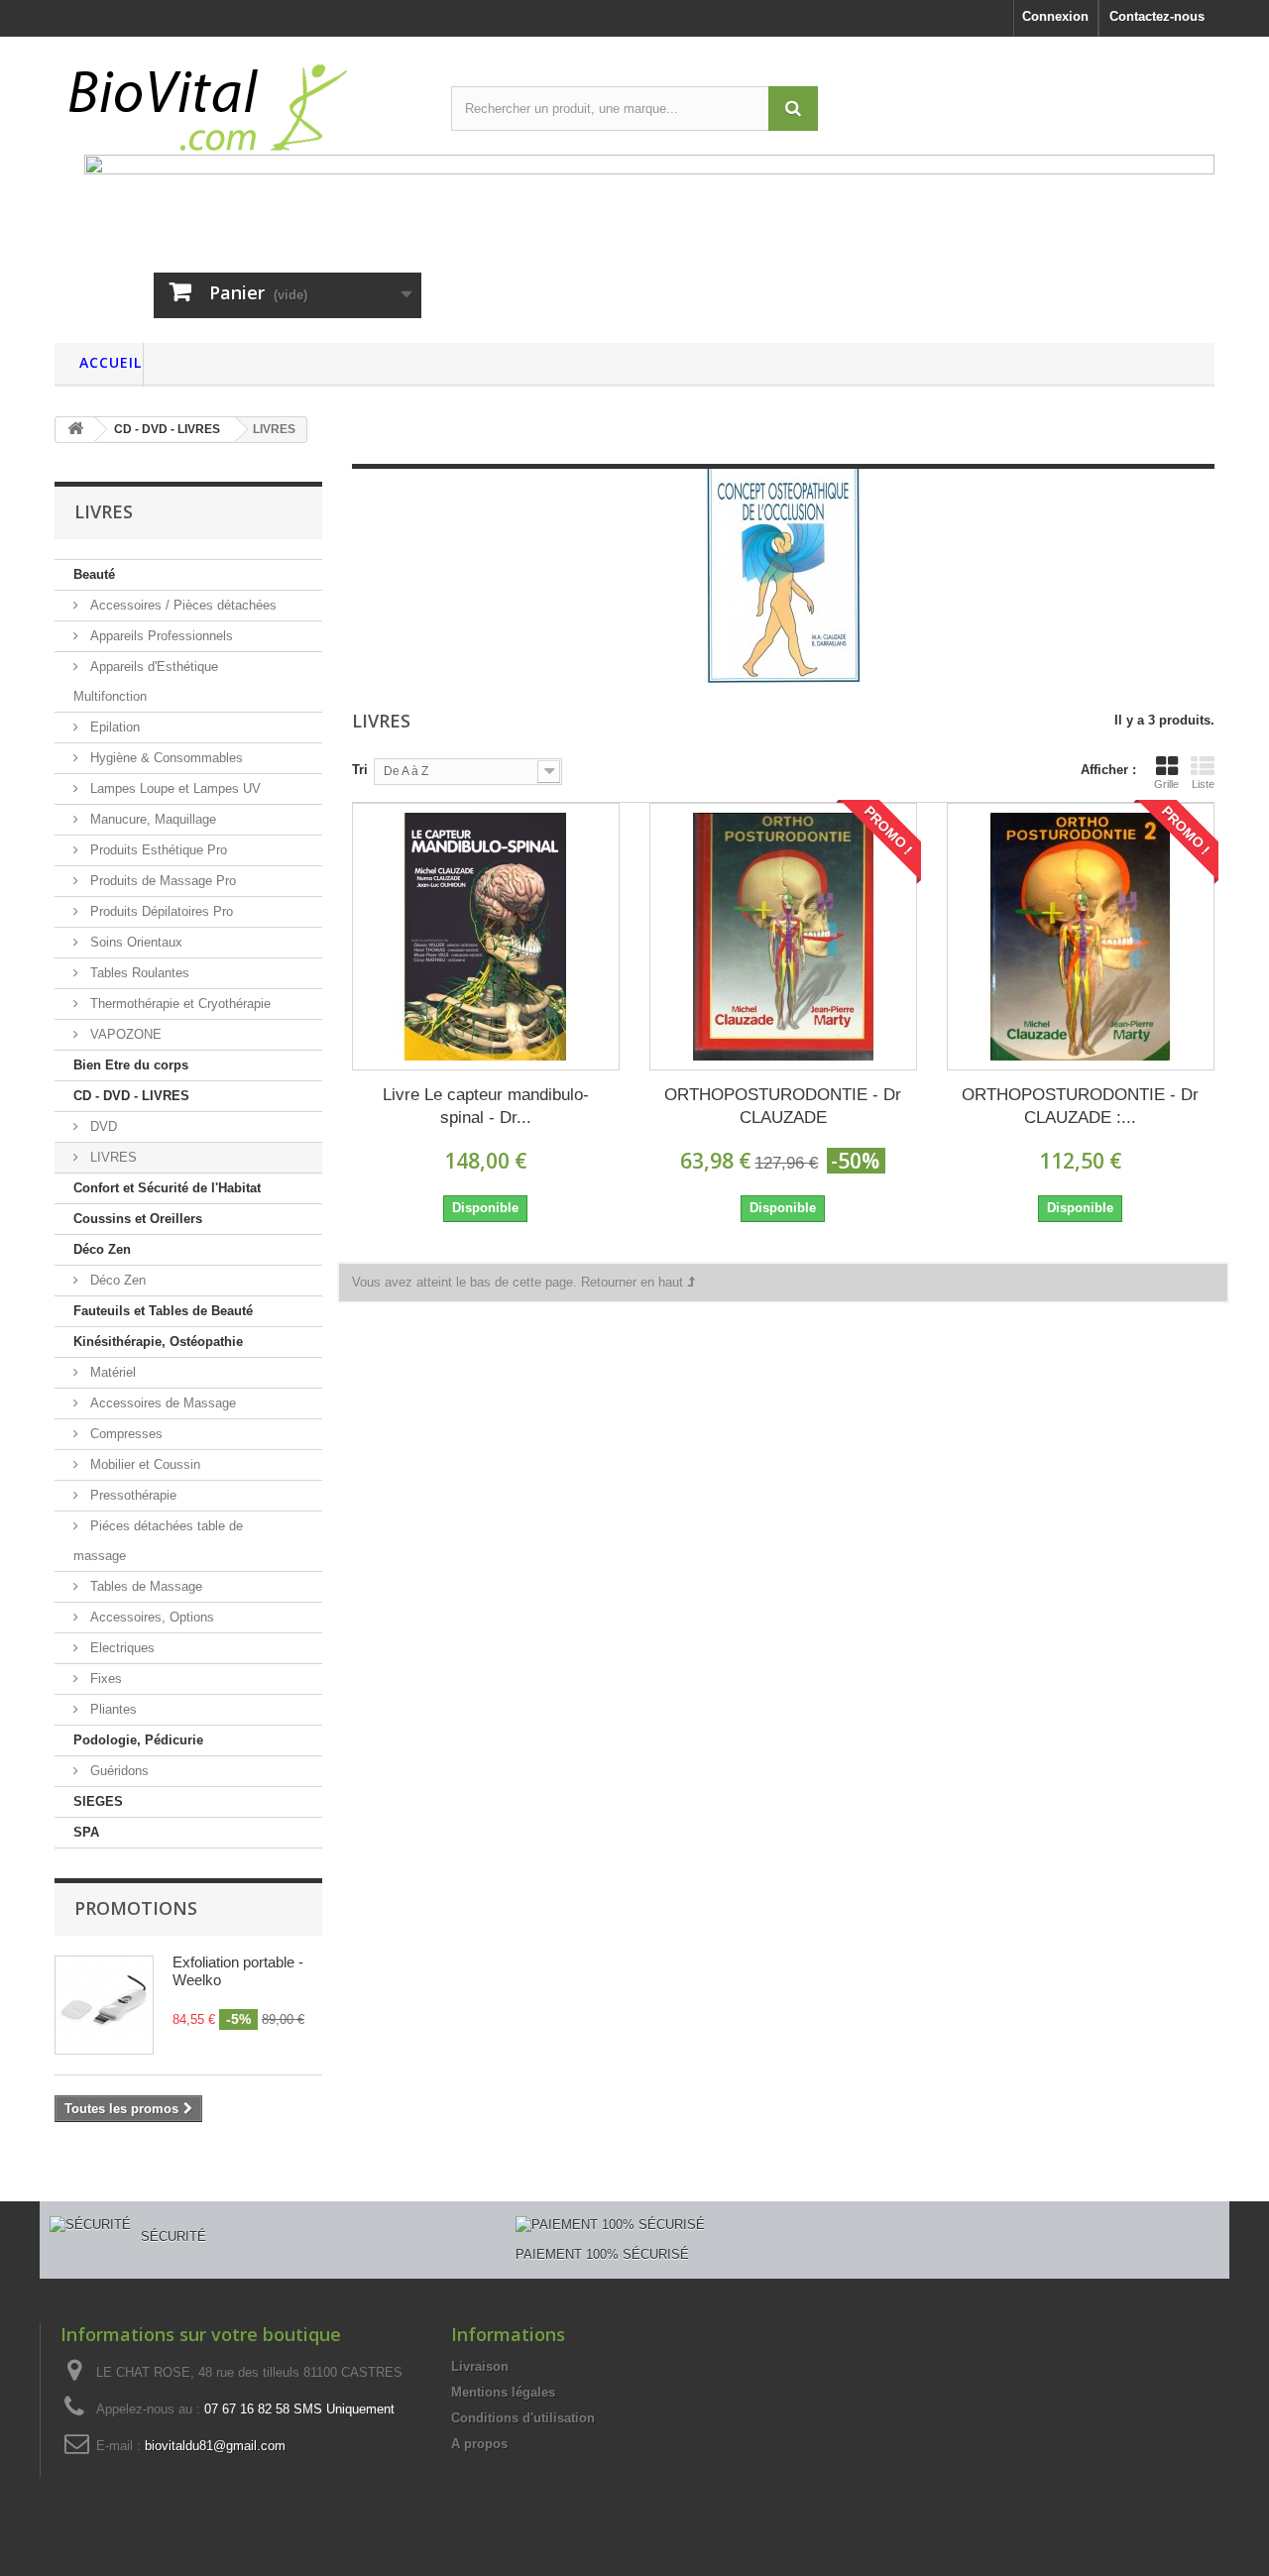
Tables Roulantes (138, 973)
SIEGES (98, 1801)
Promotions (136, 1908)
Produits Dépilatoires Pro (160, 911)
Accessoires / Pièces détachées (181, 605)
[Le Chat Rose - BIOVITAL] (238, 103)
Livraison (480, 2366)
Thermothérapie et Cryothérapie (178, 1004)
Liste (1203, 784)
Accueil (111, 362)
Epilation (113, 727)
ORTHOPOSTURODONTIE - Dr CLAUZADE (783, 1106)
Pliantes (112, 1709)
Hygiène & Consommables (165, 758)
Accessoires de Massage (161, 1403)
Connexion (1055, 16)
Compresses (124, 1434)
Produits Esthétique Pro (157, 850)
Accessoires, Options (150, 1617)
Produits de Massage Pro (161, 881)
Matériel (111, 1372)
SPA (86, 1832)
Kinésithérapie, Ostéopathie (158, 1342)
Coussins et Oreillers (138, 1219)
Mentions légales (503, 2392)
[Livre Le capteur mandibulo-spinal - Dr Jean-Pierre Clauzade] (486, 937)
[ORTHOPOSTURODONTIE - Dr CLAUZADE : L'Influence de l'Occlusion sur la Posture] (1081, 937)
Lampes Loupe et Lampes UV (173, 788)
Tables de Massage (144, 1586)
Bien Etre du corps (131, 1065)
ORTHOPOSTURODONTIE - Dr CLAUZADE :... (1080, 1106)
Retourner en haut (634, 1282)
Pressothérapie (131, 1495)
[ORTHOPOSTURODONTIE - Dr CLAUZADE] (783, 937)
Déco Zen (102, 1249)
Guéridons (117, 1771)
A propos (479, 2444)
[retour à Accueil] (75, 430)
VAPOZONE (124, 1034)
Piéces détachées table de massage (158, 1541)
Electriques (120, 1648)
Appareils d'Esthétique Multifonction (146, 681)
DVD (102, 1126)
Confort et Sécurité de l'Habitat (167, 1188)
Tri (360, 770)
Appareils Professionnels (160, 636)
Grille (1166, 784)
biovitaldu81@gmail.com (215, 2446)
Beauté (94, 574)
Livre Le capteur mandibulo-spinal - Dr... (486, 1106)
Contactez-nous (1157, 16)
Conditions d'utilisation (523, 2418)
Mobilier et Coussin (143, 1464)
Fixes (104, 1679)
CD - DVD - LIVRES (131, 1096)
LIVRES (112, 1157)
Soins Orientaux (134, 942)
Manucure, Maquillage (151, 819)
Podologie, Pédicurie (138, 1740)
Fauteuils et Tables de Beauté (163, 1311)
